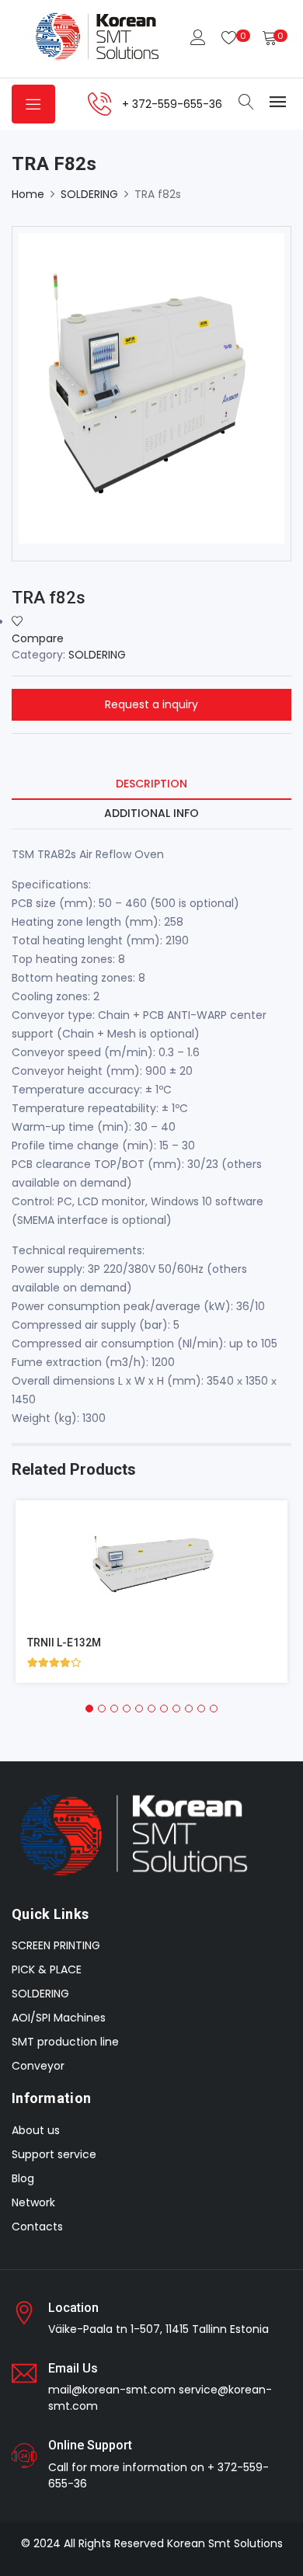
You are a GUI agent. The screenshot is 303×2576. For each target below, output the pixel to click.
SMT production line (65, 2042)
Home (28, 194)
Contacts (37, 2227)
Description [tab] (151, 784)
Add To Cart (115, 1575)
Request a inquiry (151, 704)
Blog (23, 2178)
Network (33, 2202)
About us (36, 2130)
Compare (38, 638)
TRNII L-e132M (64, 1643)
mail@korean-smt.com (112, 2390)
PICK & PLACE (47, 1969)
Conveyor (38, 2066)
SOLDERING (89, 194)
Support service (54, 2154)
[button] (89, 1709)
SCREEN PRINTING (56, 1945)
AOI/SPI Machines (59, 2018)
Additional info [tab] (151, 813)
